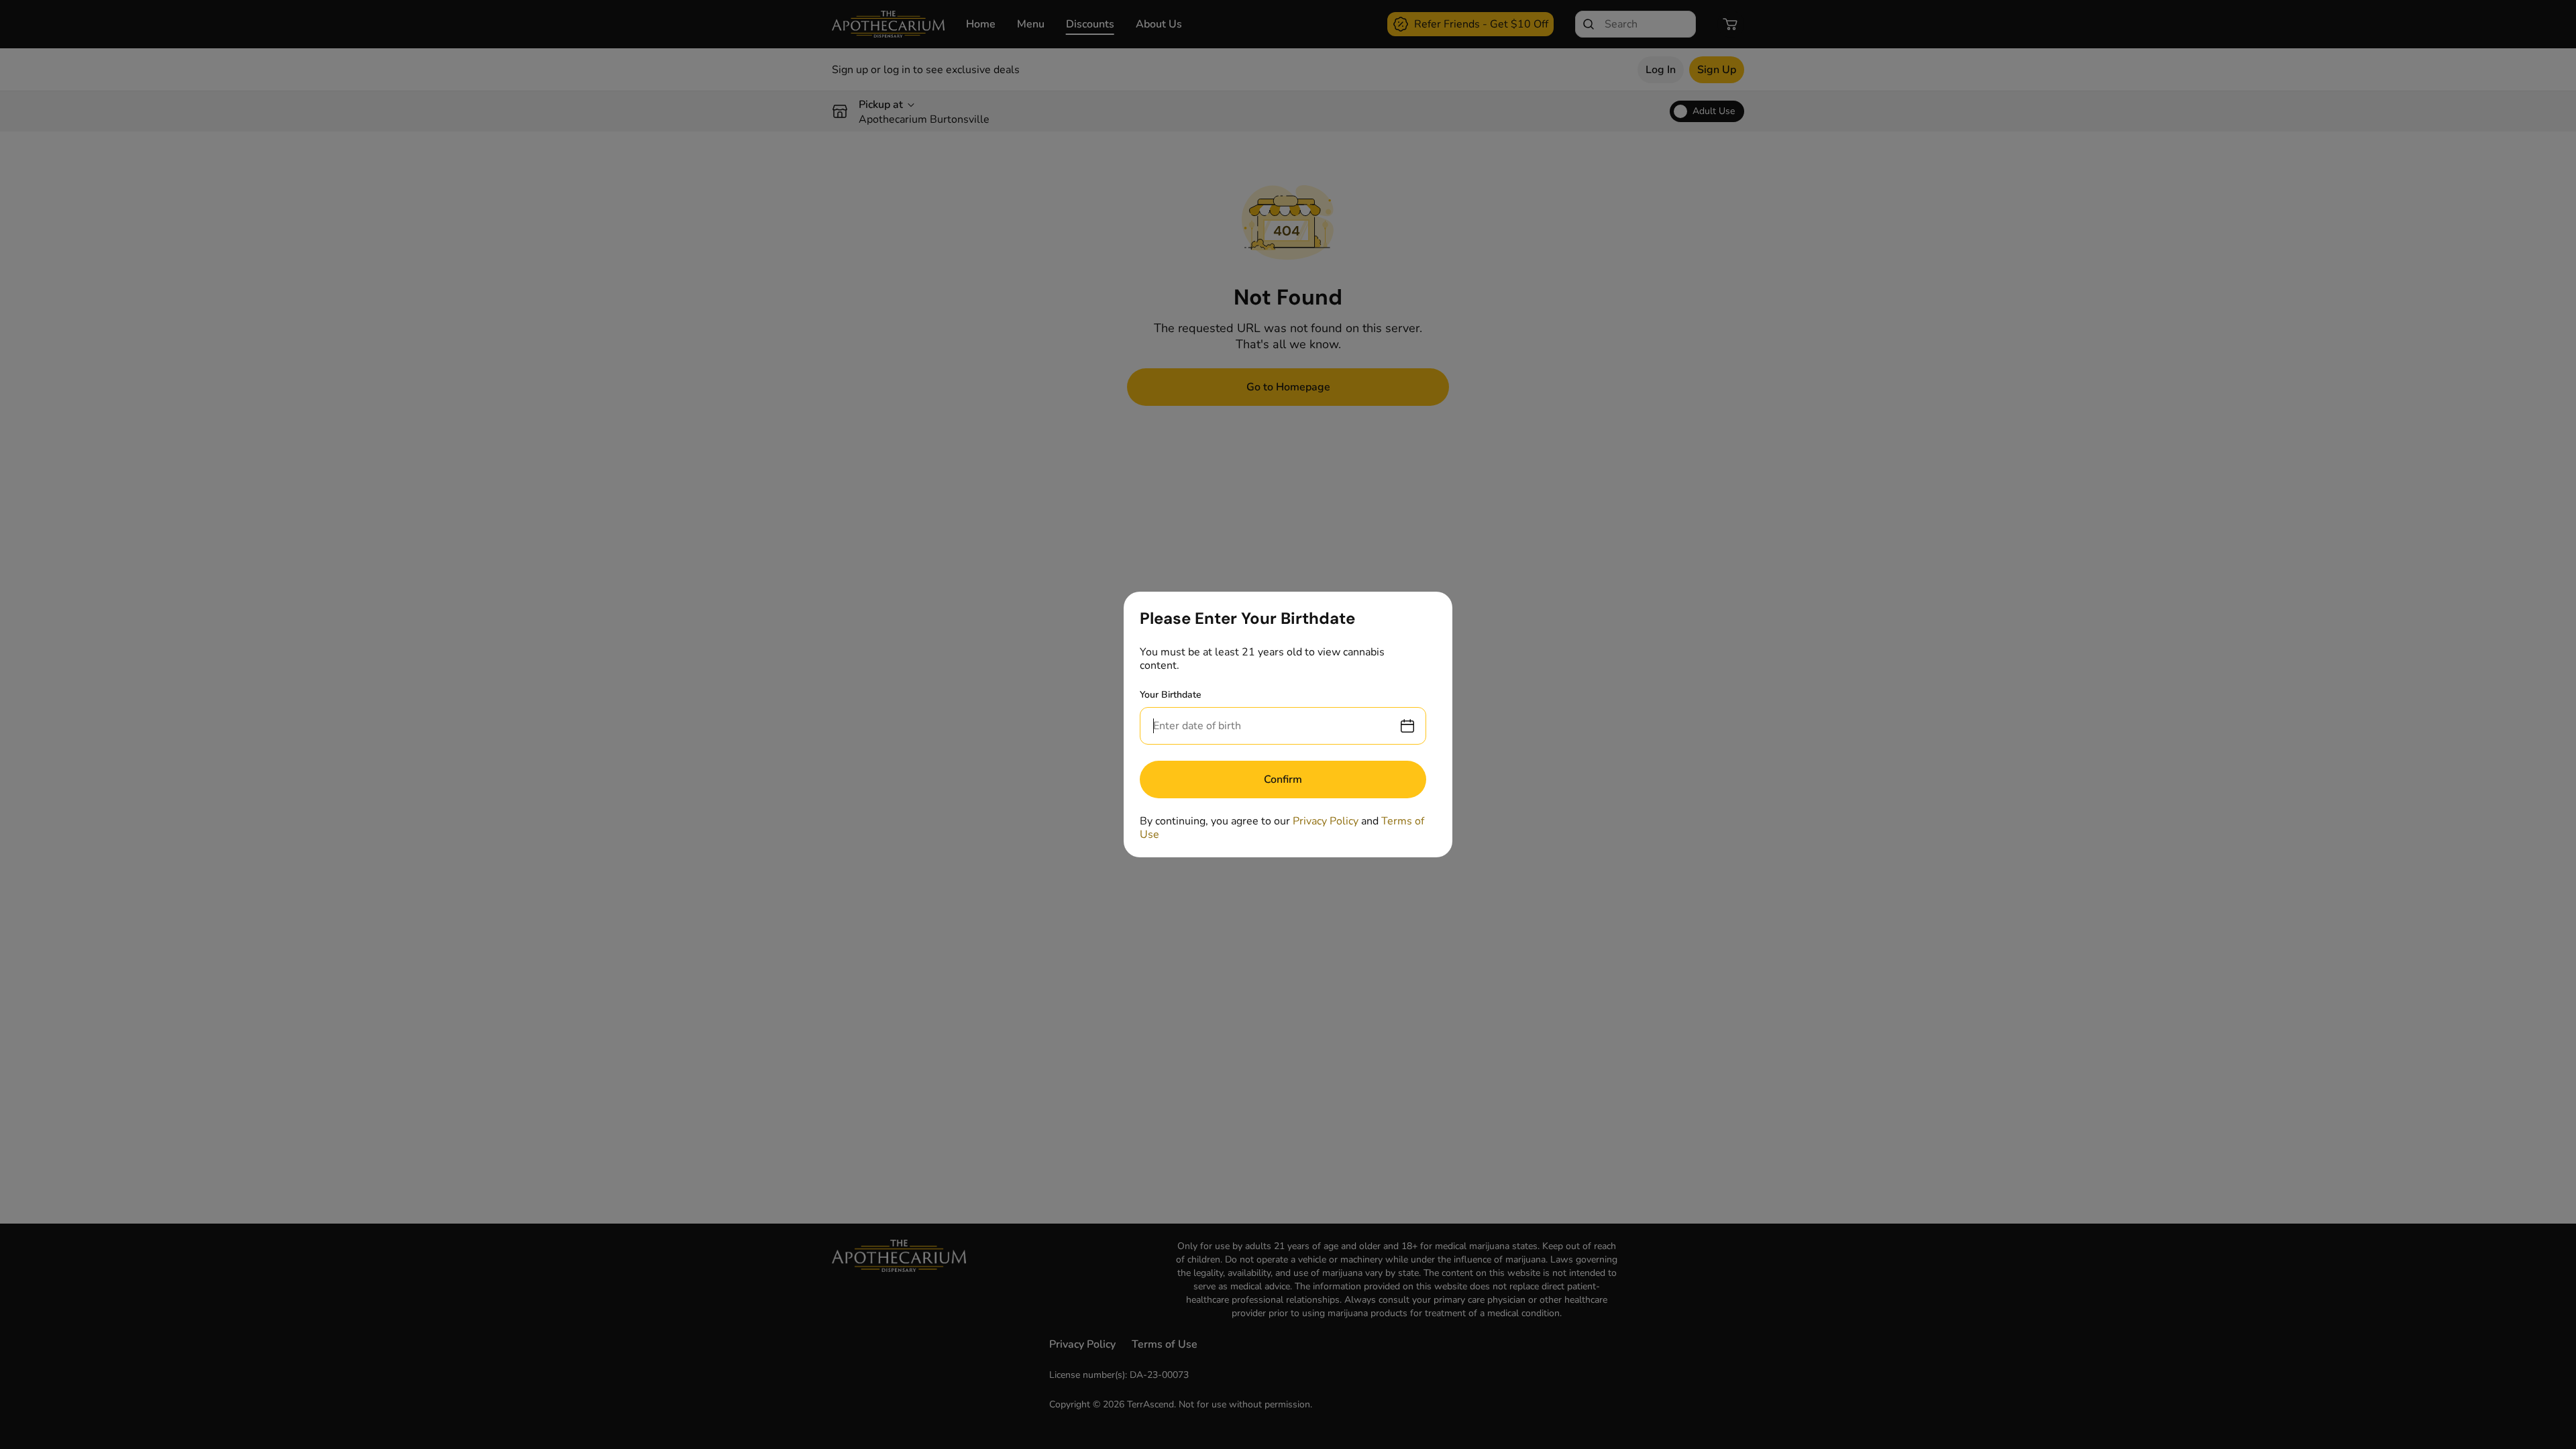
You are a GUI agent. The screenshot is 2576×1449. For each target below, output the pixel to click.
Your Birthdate (1171, 695)
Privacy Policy (1326, 821)
